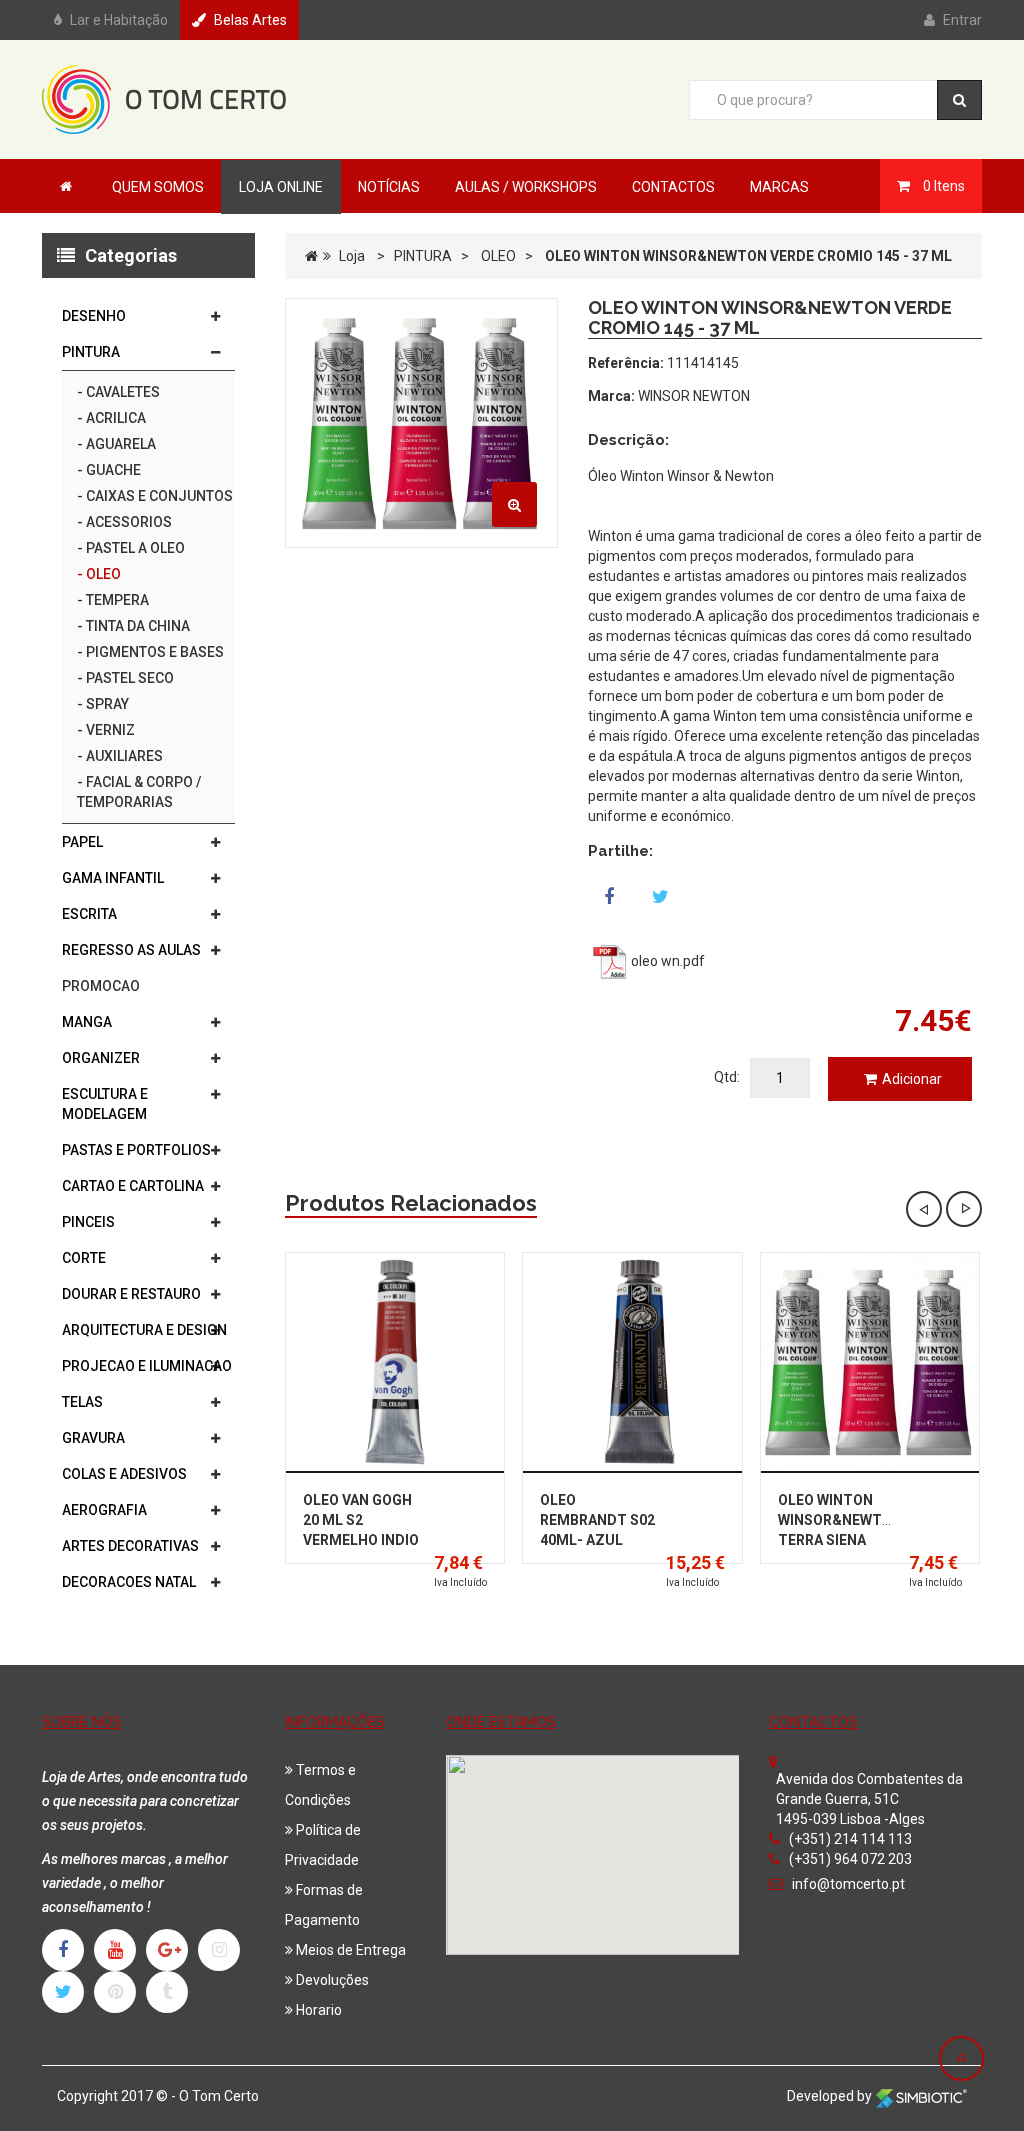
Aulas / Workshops (526, 187)
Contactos (673, 187)
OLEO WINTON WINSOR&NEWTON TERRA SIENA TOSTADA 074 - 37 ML (840, 1540)
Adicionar (912, 1079)
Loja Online (281, 187)
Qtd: (727, 1077)
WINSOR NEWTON (694, 396)
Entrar (962, 20)
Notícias (389, 187)
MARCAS (779, 187)
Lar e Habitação (119, 20)
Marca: (611, 396)
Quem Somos (158, 187)
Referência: (626, 363)
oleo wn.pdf (666, 961)
